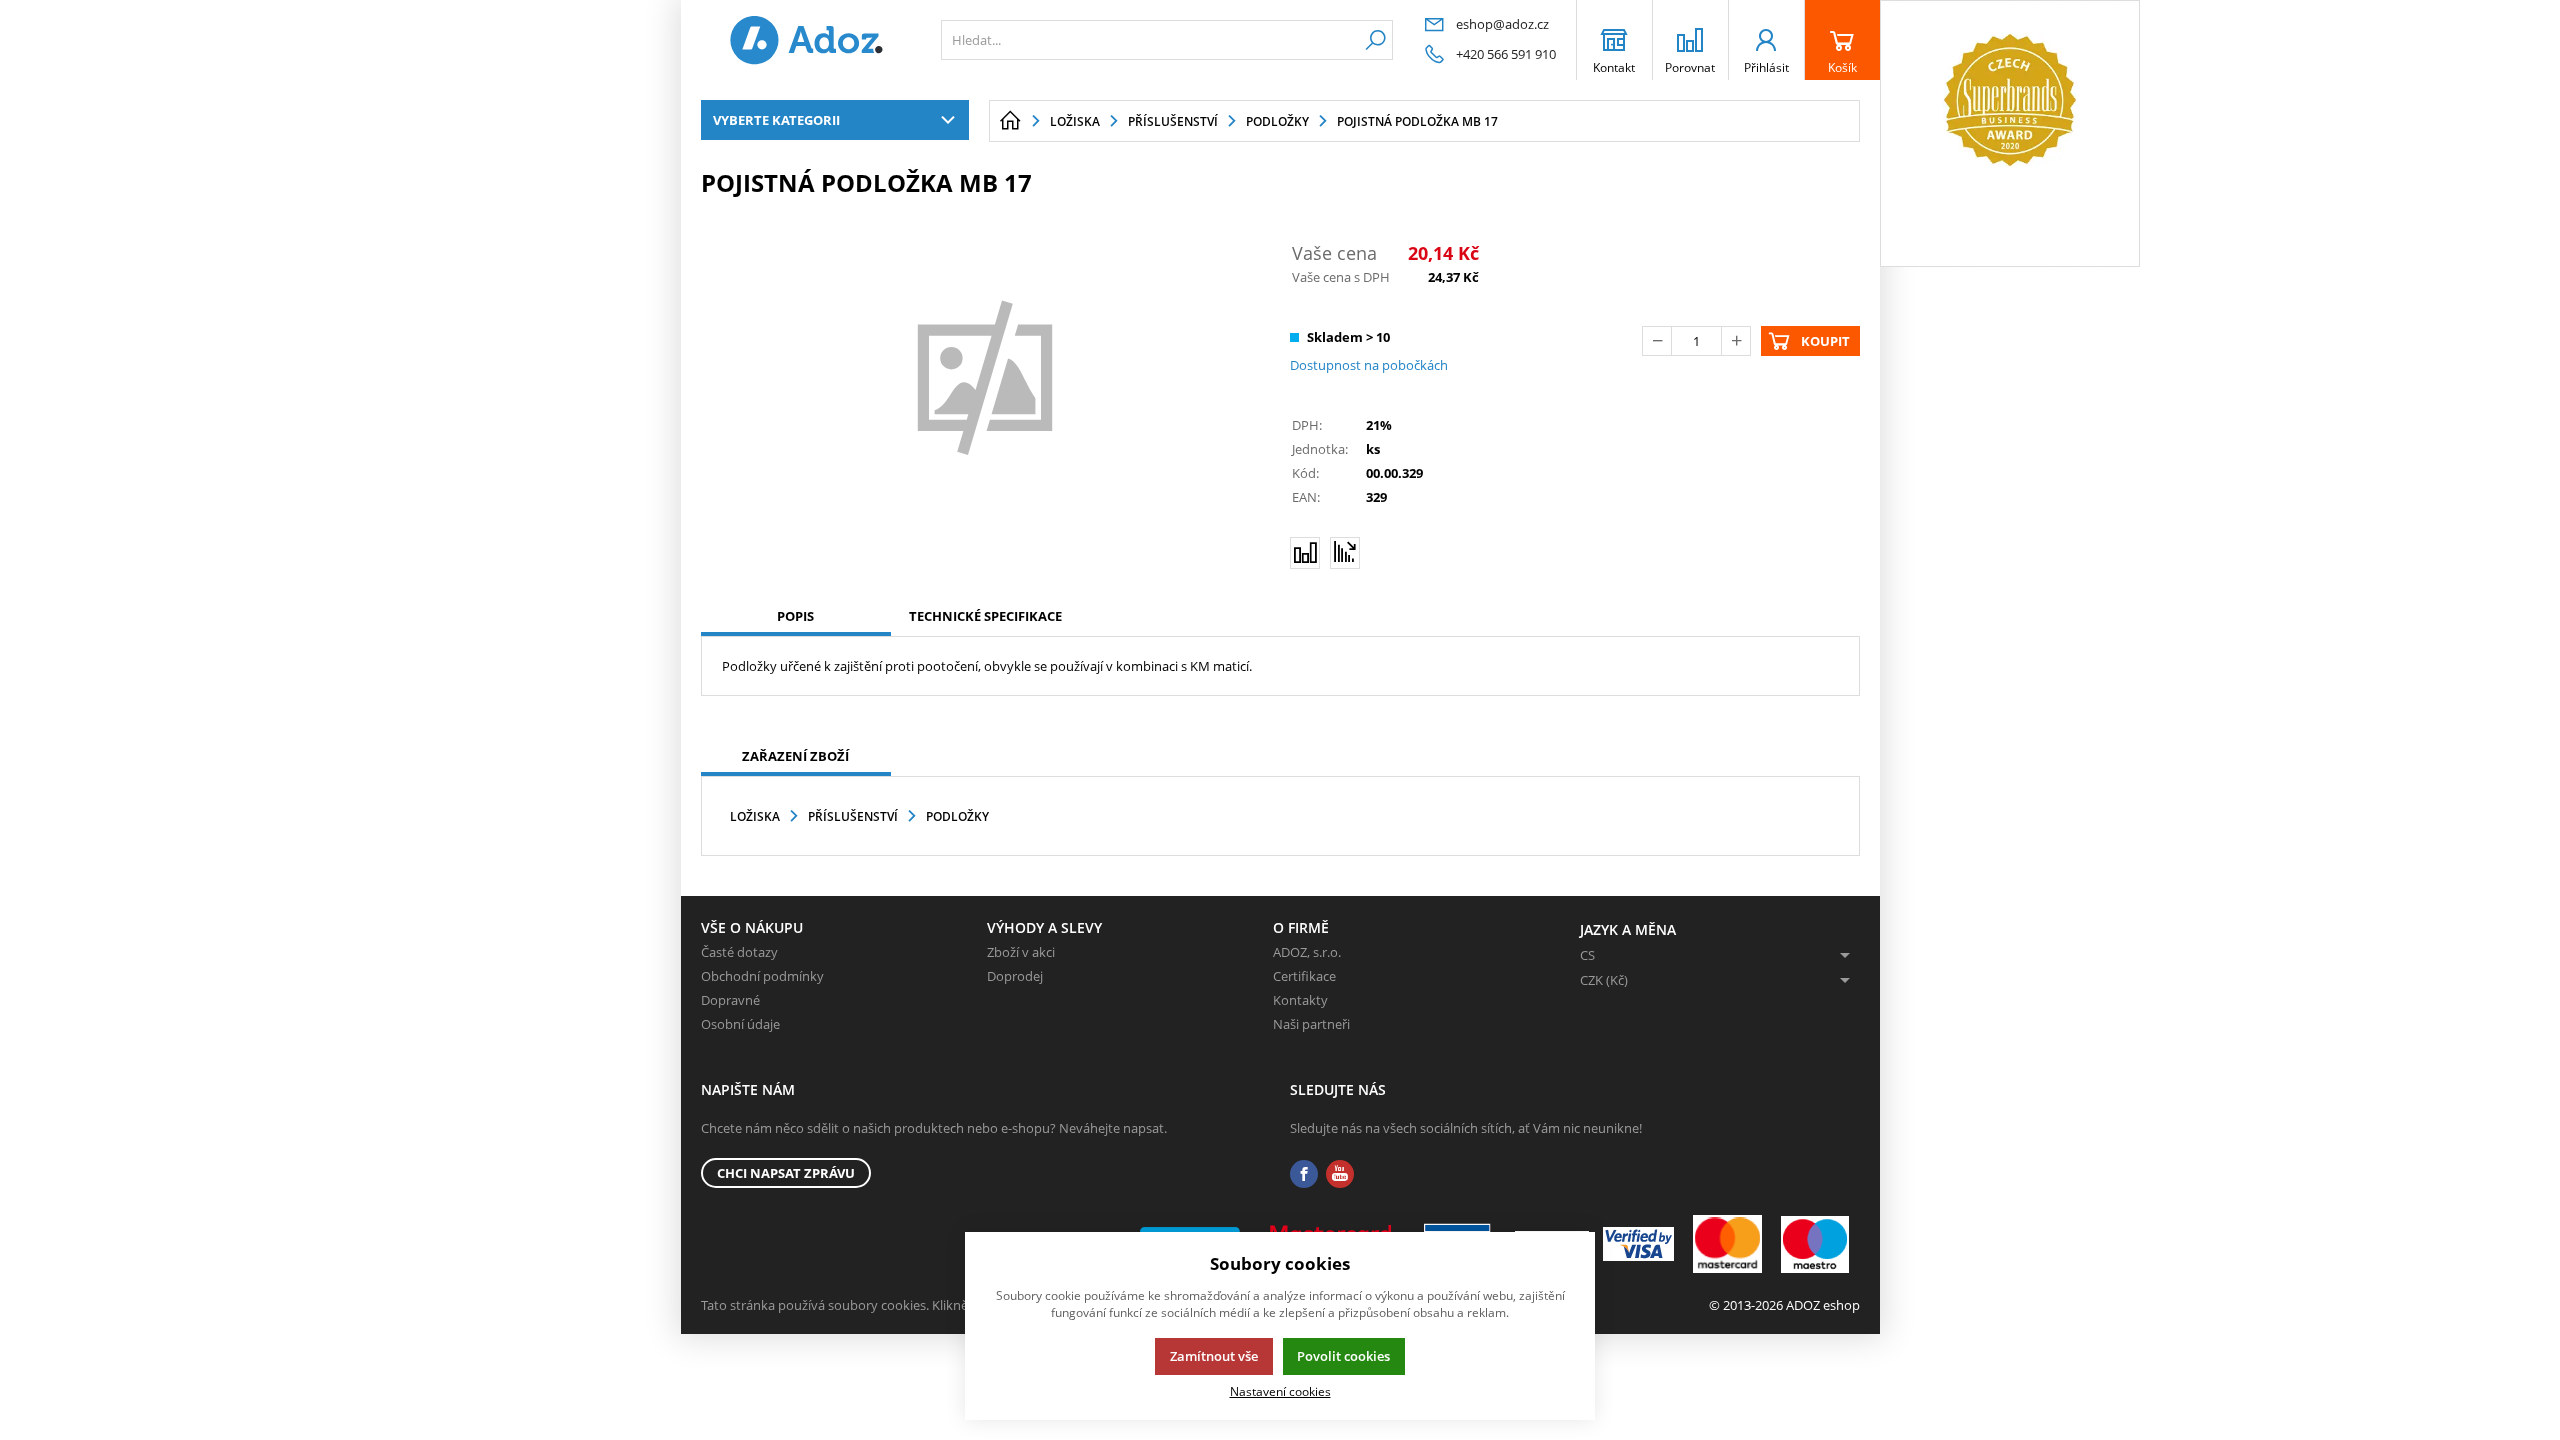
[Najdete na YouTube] (1340, 1174)
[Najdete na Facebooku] (1304, 1174)
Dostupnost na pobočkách (1369, 365)
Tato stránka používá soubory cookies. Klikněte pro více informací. (896, 1305)
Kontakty (1300, 1000)
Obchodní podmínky (762, 976)
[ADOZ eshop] (806, 40)
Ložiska (755, 816)
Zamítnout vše (1214, 1356)
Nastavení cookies (1280, 1391)
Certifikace (1304, 976)
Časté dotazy (739, 952)
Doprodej (1015, 976)
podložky (957, 816)
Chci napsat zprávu (786, 1173)
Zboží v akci (1021, 952)
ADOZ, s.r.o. (1307, 952)
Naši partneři (1311, 1024)
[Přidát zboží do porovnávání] (1305, 553)
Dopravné (730, 1000)
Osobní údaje (740, 1024)
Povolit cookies (1343, 1356)
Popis (795, 616)
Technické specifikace (985, 616)
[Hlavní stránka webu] (1010, 121)
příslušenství (853, 816)
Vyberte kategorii (776, 120)
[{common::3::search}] (1375, 40)
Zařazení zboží (795, 756)
